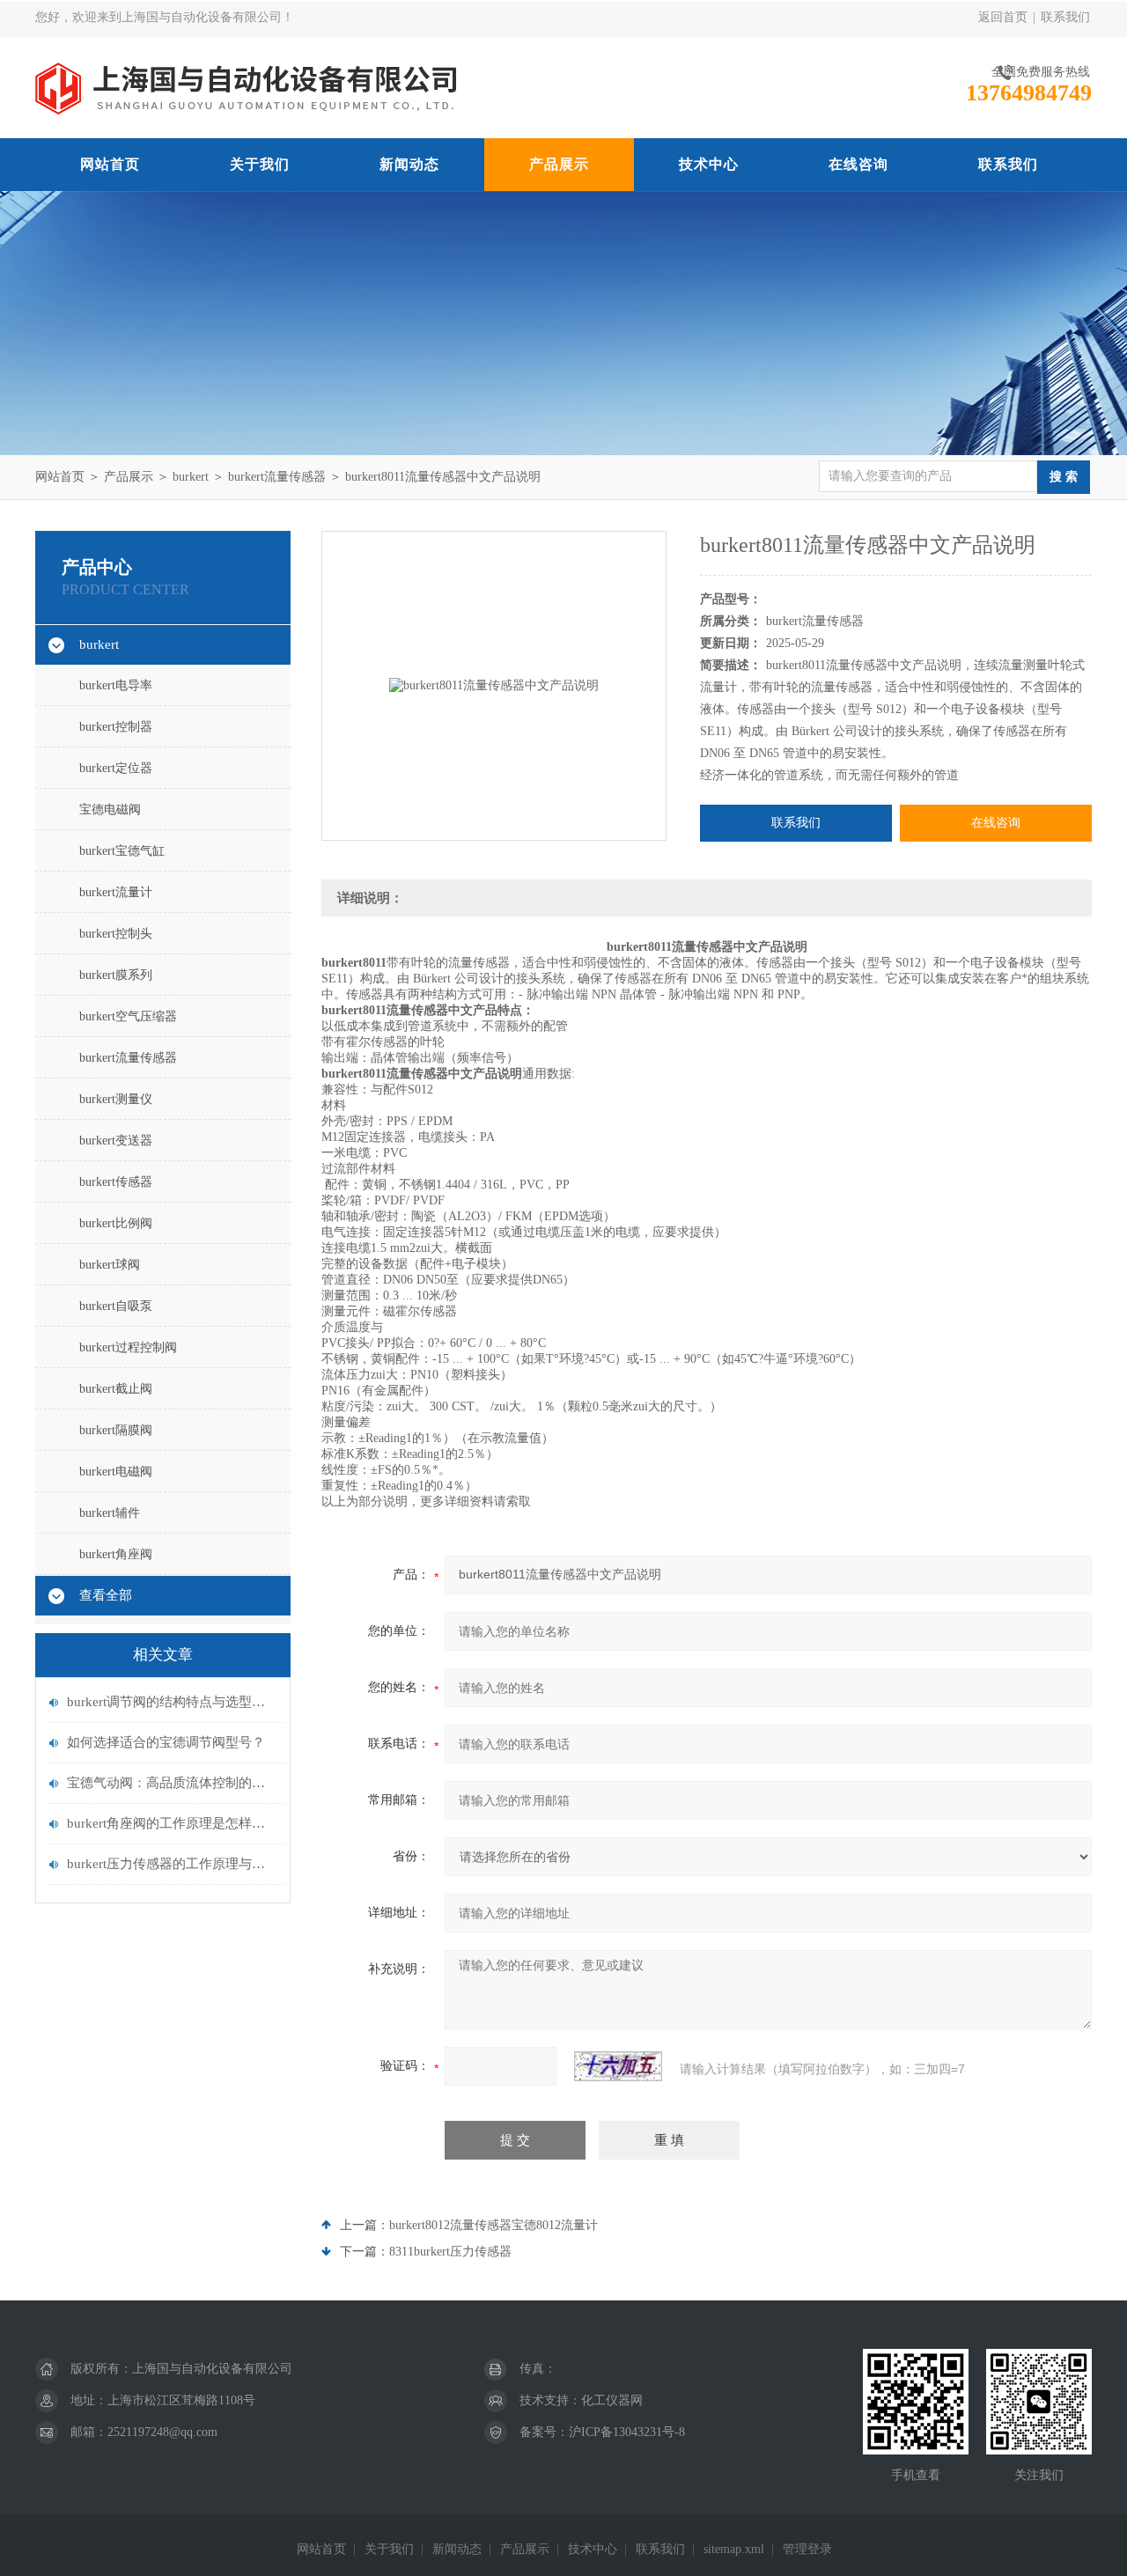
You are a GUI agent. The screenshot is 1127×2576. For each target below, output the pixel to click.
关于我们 (260, 164)
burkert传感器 (116, 1182)
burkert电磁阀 (116, 1472)
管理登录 (807, 2549)
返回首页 (1003, 17)
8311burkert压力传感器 (450, 2252)
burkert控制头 (116, 934)
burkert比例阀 (116, 1223)
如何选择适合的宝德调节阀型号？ (166, 1742)
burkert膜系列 (116, 975)
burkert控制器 (116, 727)
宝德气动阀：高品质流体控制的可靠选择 (172, 1783)
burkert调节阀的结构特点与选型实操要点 (172, 1702)
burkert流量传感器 (277, 477)
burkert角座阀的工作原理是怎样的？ (172, 1823)
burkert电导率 (116, 685)
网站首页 (110, 164)
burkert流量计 (116, 892)
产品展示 (559, 164)
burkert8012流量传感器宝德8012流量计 (494, 2225)
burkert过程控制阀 (128, 1347)
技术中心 (709, 164)
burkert (191, 477)
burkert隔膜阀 (116, 1430)
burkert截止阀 (116, 1389)
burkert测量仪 (116, 1099)
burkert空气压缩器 (128, 1016)
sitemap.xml (734, 2549)
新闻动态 (409, 164)
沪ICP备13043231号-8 (627, 2432)
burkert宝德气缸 (122, 851)
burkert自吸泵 (116, 1306)
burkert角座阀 (116, 1554)
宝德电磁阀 (110, 810)
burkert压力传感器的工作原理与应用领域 (172, 1864)
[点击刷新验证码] (618, 2066)
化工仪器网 (612, 2400)
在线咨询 (858, 164)
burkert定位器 (116, 768)
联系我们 (1065, 17)
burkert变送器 (116, 1141)
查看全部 (106, 1595)
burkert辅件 (110, 1513)
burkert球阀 (110, 1265)
